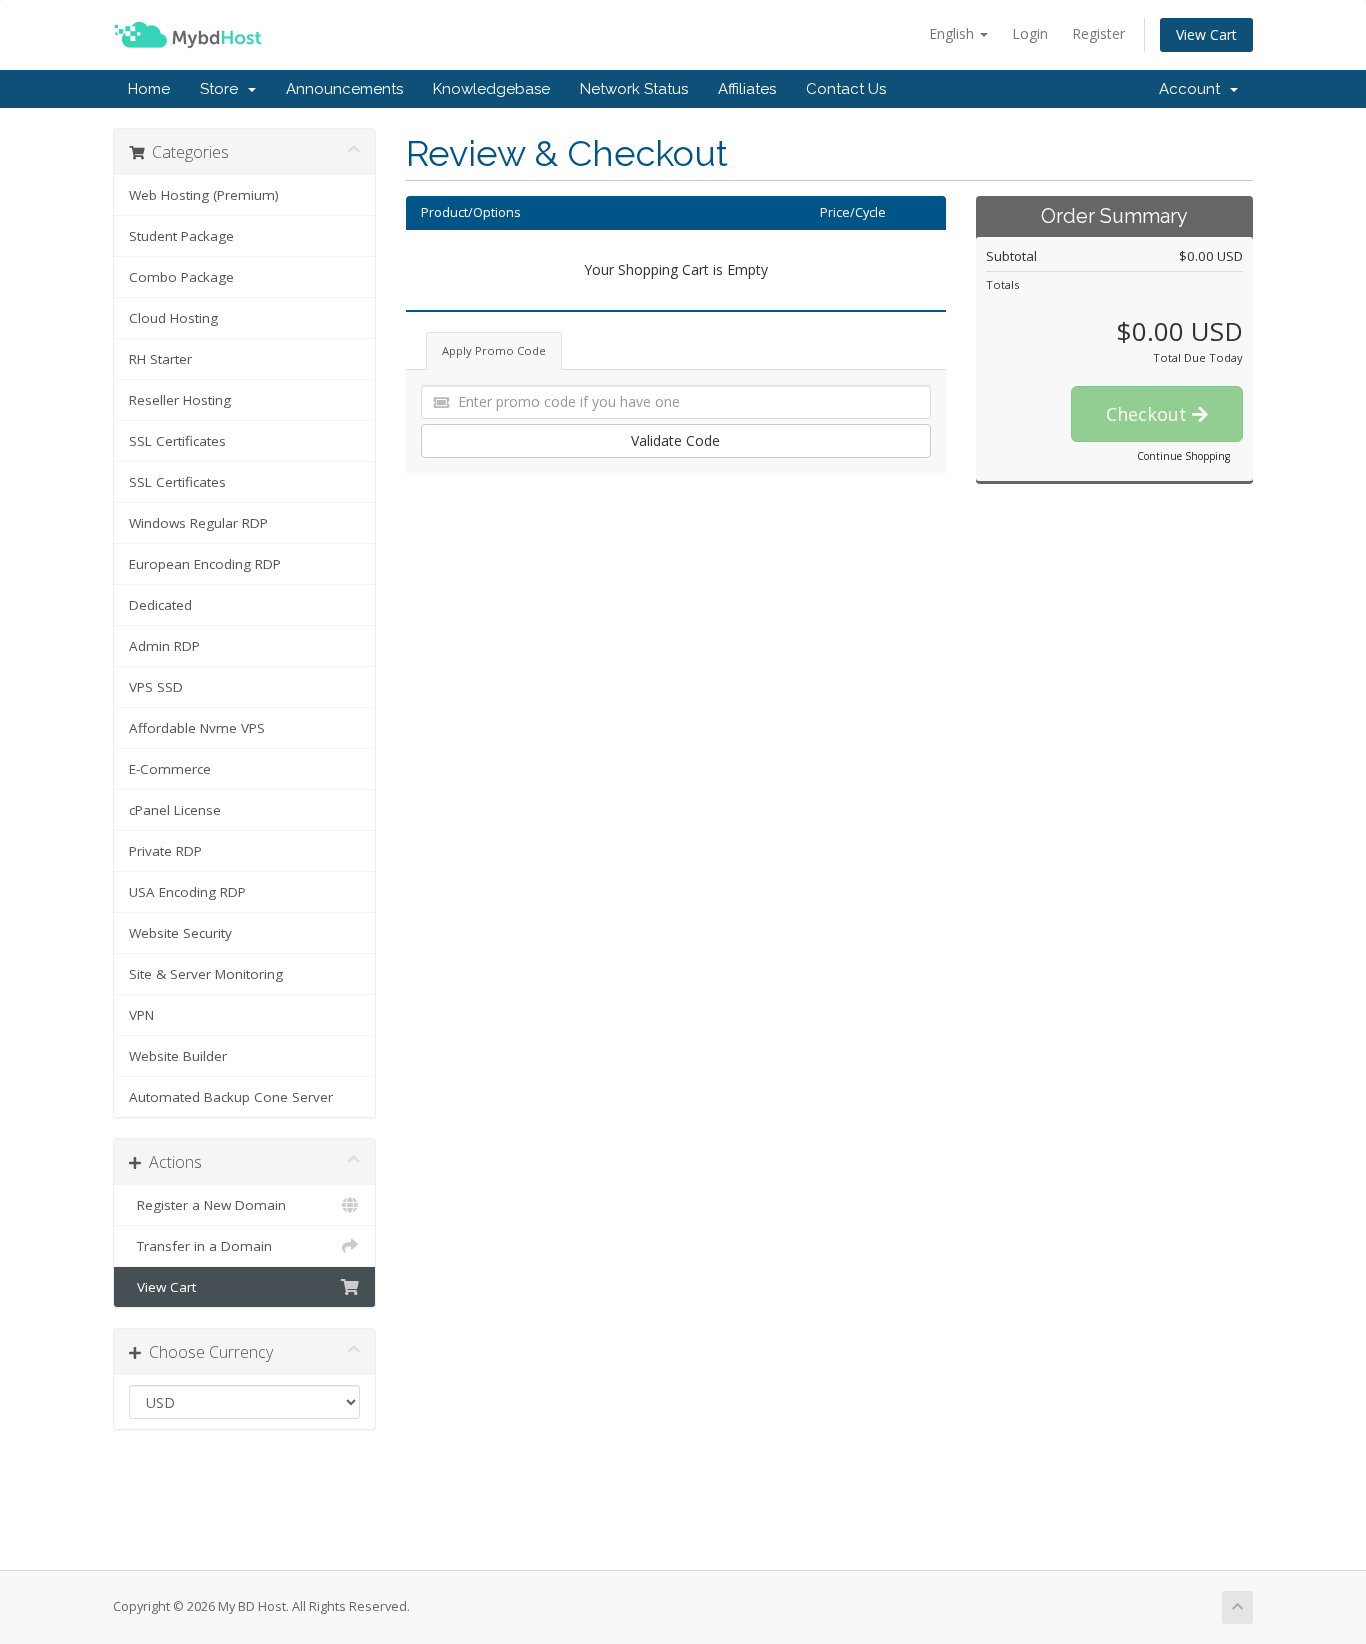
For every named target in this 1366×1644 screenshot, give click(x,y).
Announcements (344, 89)
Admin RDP (164, 646)
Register (1098, 33)
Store (223, 89)
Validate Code (675, 440)
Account (1193, 89)
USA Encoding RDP (187, 892)
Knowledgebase (491, 89)
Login (1030, 33)
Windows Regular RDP (198, 523)
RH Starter (160, 359)
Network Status (634, 89)
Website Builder (178, 1056)
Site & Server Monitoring (206, 974)
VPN (141, 1015)
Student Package (181, 236)
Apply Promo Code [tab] (494, 350)
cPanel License (175, 810)
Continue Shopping (1183, 456)
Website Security (180, 933)
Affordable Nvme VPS (197, 728)
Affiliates (747, 89)
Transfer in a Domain (200, 1246)
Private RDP (165, 851)
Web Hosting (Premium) (204, 195)
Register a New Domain (207, 1205)
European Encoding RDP (205, 564)
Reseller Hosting (180, 400)
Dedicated (160, 605)
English (953, 33)
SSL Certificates (177, 441)
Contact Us (846, 89)
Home (149, 89)
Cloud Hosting (173, 318)
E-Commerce (170, 769)
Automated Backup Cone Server (231, 1097)
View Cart (1206, 34)
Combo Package (181, 277)
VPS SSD (156, 687)
